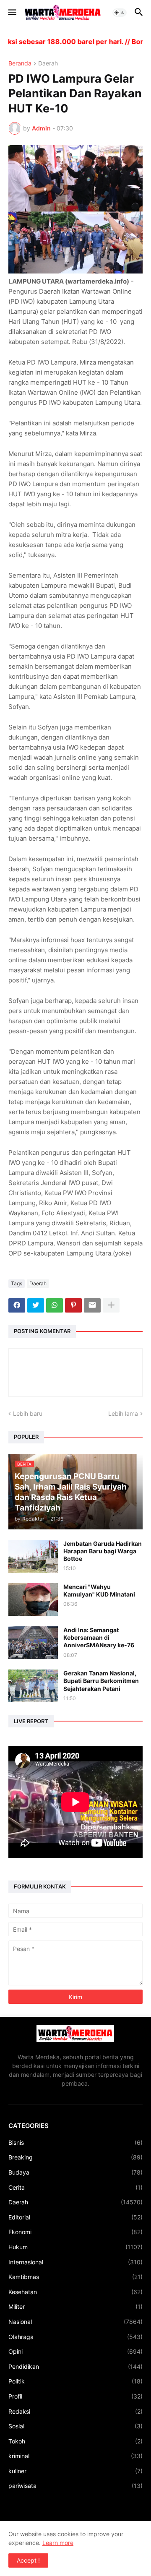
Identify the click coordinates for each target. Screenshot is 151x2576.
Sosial (75, 2426)
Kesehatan (75, 2292)
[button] (12, 13)
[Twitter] (36, 1305)
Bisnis (75, 2142)
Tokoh (75, 2441)
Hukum (75, 2247)
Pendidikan (75, 2366)
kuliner (75, 2471)
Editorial (75, 2217)
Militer (75, 2306)
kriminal (75, 2456)
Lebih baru (28, 1413)
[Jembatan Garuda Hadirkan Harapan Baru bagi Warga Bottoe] (33, 1556)
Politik (75, 2381)
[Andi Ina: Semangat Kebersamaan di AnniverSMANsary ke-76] (33, 1643)
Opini (75, 2351)
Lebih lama (123, 1413)
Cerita (75, 2187)
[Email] (92, 1305)
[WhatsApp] (55, 1305)
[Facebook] (17, 1305)
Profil (75, 2396)
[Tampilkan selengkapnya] (111, 1305)
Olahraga (75, 2337)
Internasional (75, 2262)
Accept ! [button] (28, 2560)
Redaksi (75, 2411)
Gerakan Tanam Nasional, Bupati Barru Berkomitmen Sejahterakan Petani (101, 1681)
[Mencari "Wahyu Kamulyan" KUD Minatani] (33, 1599)
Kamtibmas (75, 2277)
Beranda (20, 64)
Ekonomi (75, 2232)
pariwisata (75, 2486)
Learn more (58, 2543)
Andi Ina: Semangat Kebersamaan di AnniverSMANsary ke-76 (99, 1637)
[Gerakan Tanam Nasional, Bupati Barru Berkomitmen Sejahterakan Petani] (33, 1686)
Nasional (75, 2322)
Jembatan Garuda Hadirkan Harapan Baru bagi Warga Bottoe (103, 1551)
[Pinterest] (73, 1305)
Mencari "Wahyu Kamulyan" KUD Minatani (99, 1590)
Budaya (75, 2172)
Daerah (48, 64)
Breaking (75, 2157)
